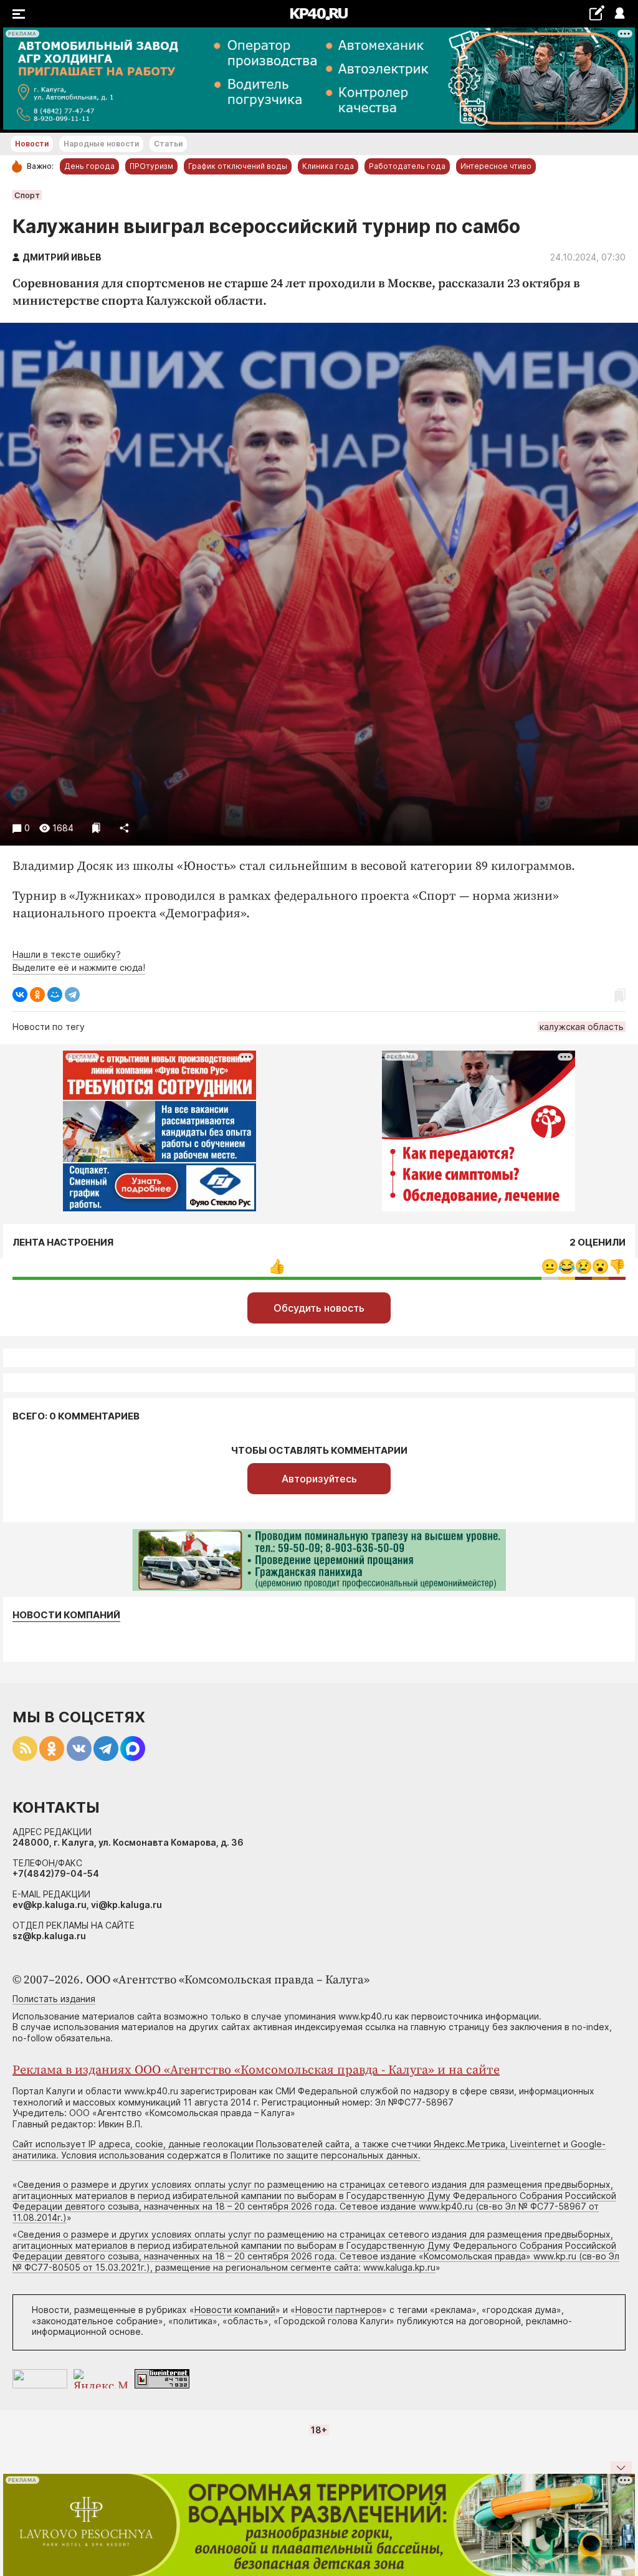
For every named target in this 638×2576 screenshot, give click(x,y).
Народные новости (101, 144)
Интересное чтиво (496, 166)
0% (550, 1267)
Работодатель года (407, 166)
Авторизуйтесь (319, 1479)
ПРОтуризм (151, 166)
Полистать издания (54, 1999)
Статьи (168, 144)
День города (89, 166)
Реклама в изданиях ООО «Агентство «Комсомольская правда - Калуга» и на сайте (256, 2070)
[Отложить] (96, 828)
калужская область (582, 1027)
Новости (32, 144)
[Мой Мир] (55, 995)
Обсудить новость (319, 1308)
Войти (619, 14)
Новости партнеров (339, 2310)
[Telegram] (72, 995)
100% (277, 1267)
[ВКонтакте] (20, 995)
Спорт (27, 195)
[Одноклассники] (37, 995)
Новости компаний (66, 1615)
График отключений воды (238, 166)
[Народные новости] (597, 13)
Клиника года (328, 166)
